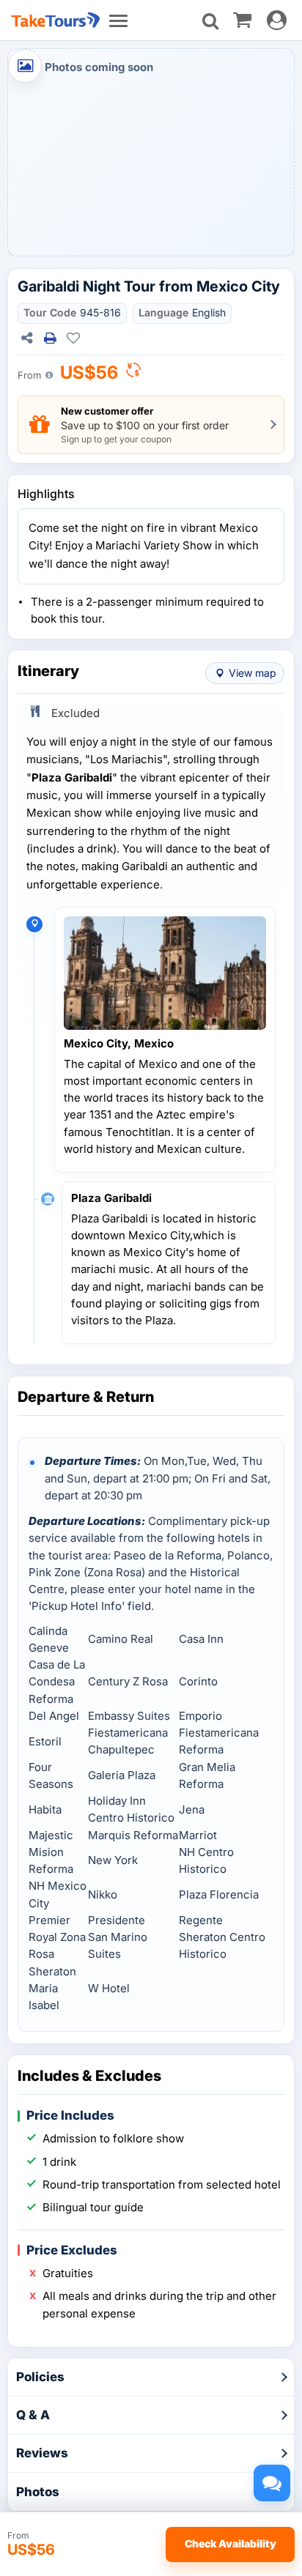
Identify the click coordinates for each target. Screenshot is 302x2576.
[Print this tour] (50, 338)
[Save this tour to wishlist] (73, 338)
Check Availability (231, 2543)
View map (253, 673)
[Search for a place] (210, 21)
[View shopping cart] (242, 19)
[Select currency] (133, 374)
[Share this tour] (26, 338)
